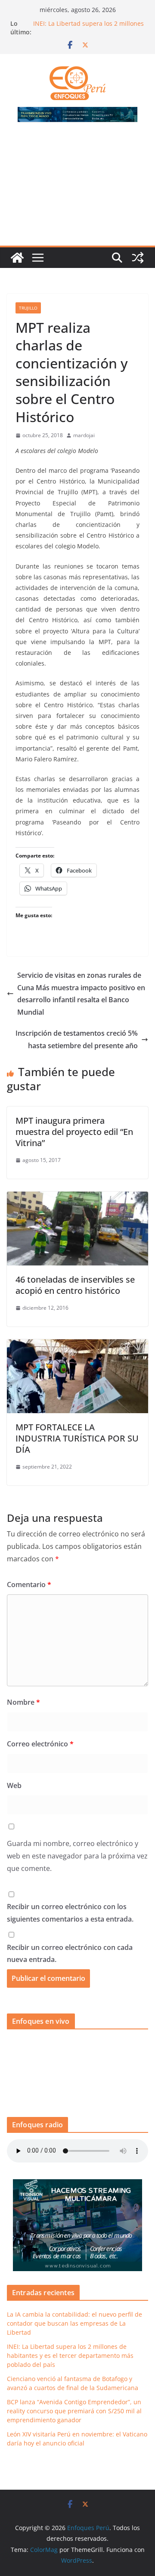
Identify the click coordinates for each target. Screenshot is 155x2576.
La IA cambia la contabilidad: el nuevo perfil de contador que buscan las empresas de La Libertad (74, 2323)
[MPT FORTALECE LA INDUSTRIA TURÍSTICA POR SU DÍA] (77, 1345)
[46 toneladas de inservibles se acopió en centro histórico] (77, 1198)
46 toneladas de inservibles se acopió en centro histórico (75, 1285)
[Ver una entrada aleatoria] (138, 258)
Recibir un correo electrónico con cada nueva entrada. (70, 1954)
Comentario (29, 1585)
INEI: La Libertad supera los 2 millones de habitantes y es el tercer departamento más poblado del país (70, 2356)
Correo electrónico (40, 1744)
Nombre (23, 1702)
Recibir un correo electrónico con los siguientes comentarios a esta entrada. (70, 1913)
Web (14, 1785)
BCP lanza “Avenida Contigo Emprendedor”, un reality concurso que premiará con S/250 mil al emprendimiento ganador (74, 2411)
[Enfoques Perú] (17, 258)
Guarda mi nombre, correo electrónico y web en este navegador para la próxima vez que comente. (77, 1856)
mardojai (84, 435)
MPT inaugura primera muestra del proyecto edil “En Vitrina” (74, 1132)
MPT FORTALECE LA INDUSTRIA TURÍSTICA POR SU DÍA (77, 1438)
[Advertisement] (77, 189)
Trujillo (28, 308)
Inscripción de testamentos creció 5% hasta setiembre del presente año (77, 1039)
